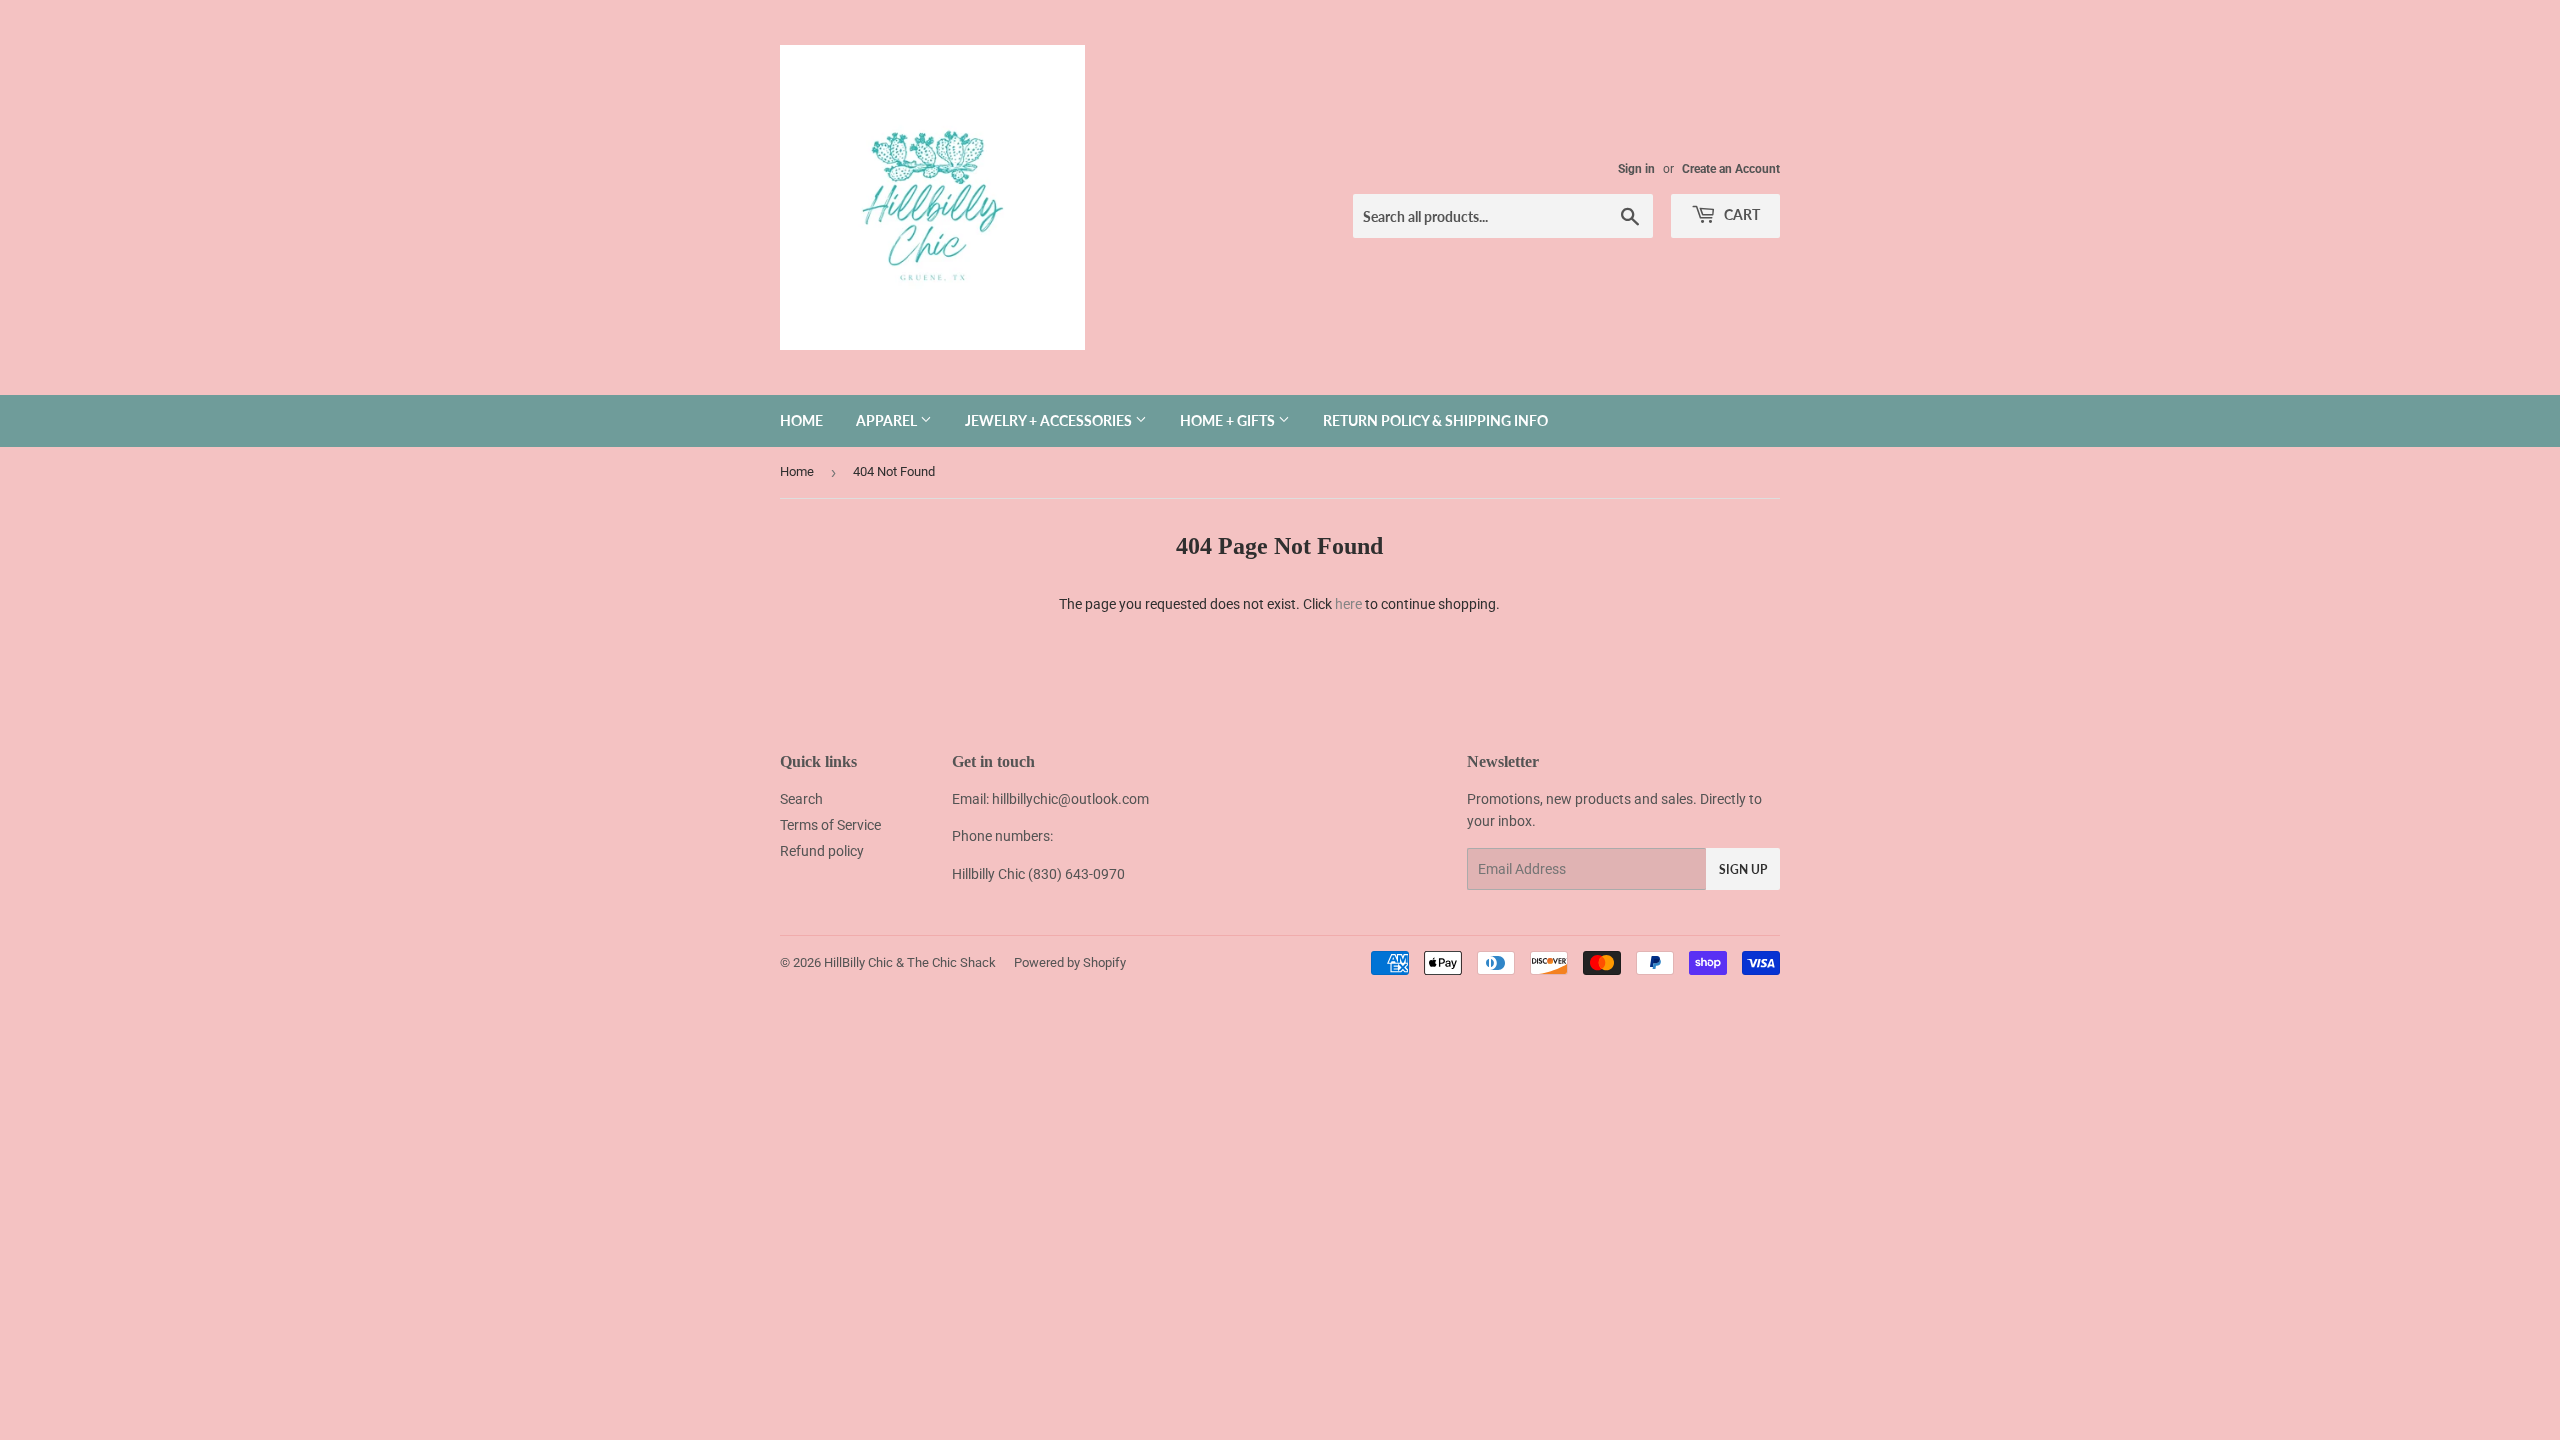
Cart (1740, 214)
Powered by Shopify (1070, 962)
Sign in (1636, 169)
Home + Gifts (1229, 420)
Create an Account (1731, 169)
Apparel (888, 420)
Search (801, 799)
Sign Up (1743, 869)
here (1348, 604)
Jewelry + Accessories (1050, 420)
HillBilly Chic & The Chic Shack (910, 962)
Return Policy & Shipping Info (1435, 420)
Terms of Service (830, 825)
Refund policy (822, 851)
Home (801, 420)
